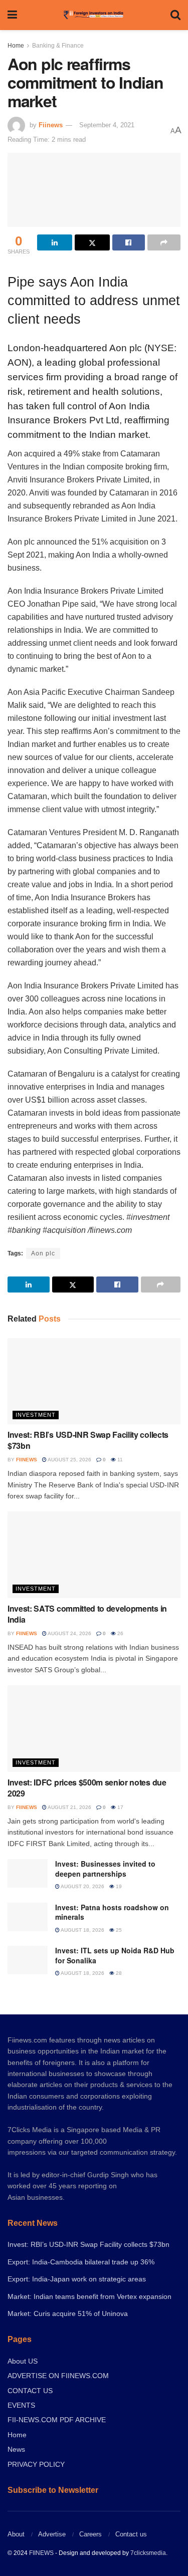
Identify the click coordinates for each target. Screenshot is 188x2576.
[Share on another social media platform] (164, 242)
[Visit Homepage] (93, 15)
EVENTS (21, 2405)
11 (119, 1460)
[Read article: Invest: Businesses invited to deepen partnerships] (28, 1873)
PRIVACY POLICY (36, 2464)
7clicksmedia (148, 2553)
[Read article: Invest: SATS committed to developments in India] (94, 1555)
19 (118, 1886)
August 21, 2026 (69, 1807)
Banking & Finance (58, 46)
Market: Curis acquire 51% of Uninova (68, 2313)
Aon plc (43, 1253)
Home (16, 46)
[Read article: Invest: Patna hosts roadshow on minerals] (28, 1917)
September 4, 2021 (107, 125)
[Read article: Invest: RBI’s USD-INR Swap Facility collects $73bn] (94, 1381)
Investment (36, 1415)
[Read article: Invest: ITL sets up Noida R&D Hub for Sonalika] (28, 1960)
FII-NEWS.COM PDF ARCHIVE (57, 2420)
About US (23, 2361)
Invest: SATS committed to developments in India (87, 1614)
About (16, 2534)
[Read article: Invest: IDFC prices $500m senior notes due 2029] (94, 1729)
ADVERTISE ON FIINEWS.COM (58, 2376)
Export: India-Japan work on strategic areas (77, 2279)
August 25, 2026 (69, 1460)
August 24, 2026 (69, 1633)
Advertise (52, 2534)
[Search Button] (175, 15)
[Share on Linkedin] (55, 242)
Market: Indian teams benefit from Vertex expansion (89, 2296)
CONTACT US (30, 2391)
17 (120, 1807)
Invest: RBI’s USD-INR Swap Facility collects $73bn (88, 1440)
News (16, 2449)
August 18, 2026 (82, 1930)
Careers (90, 2534)
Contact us (131, 2534)
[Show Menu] (12, 15)
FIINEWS (41, 2553)
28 (118, 1973)
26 (120, 1633)
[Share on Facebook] (129, 242)
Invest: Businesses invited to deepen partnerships (105, 1869)
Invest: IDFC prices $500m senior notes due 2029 (87, 1788)
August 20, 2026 (82, 1886)
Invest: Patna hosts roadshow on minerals (112, 1912)
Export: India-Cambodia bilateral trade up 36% (81, 2262)
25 (118, 1930)
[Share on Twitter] (92, 242)
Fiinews (51, 125)
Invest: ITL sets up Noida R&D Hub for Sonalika (115, 1955)
